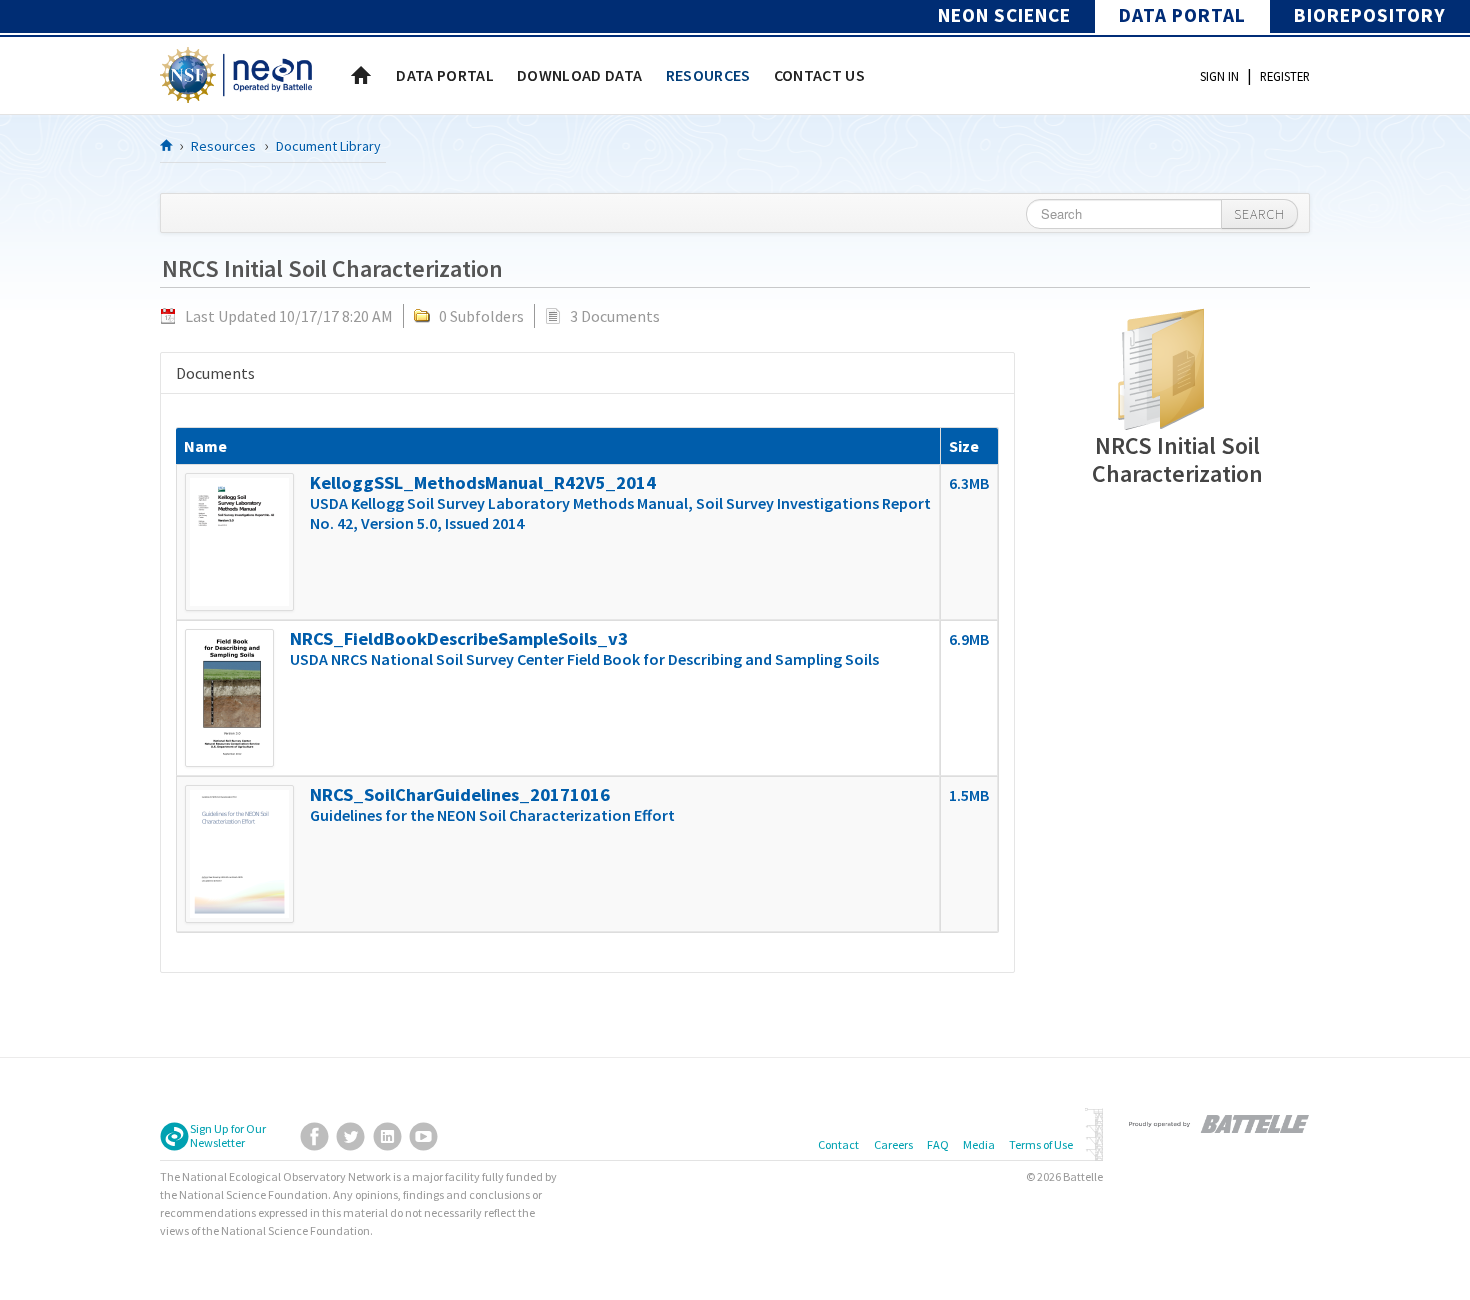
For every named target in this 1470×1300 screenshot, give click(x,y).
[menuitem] (445, 75)
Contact (838, 1144)
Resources (223, 146)
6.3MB (969, 483)
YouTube (423, 1136)
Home (361, 75)
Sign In (1219, 76)
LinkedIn (387, 1136)
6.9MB (969, 639)
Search (1259, 214)
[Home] (167, 145)
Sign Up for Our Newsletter (228, 1136)
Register (1285, 76)
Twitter (350, 1136)
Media (979, 1144)
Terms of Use (1041, 1144)
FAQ (938, 1144)
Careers (893, 1144)
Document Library (328, 146)
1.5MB (969, 795)
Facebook (314, 1136)
